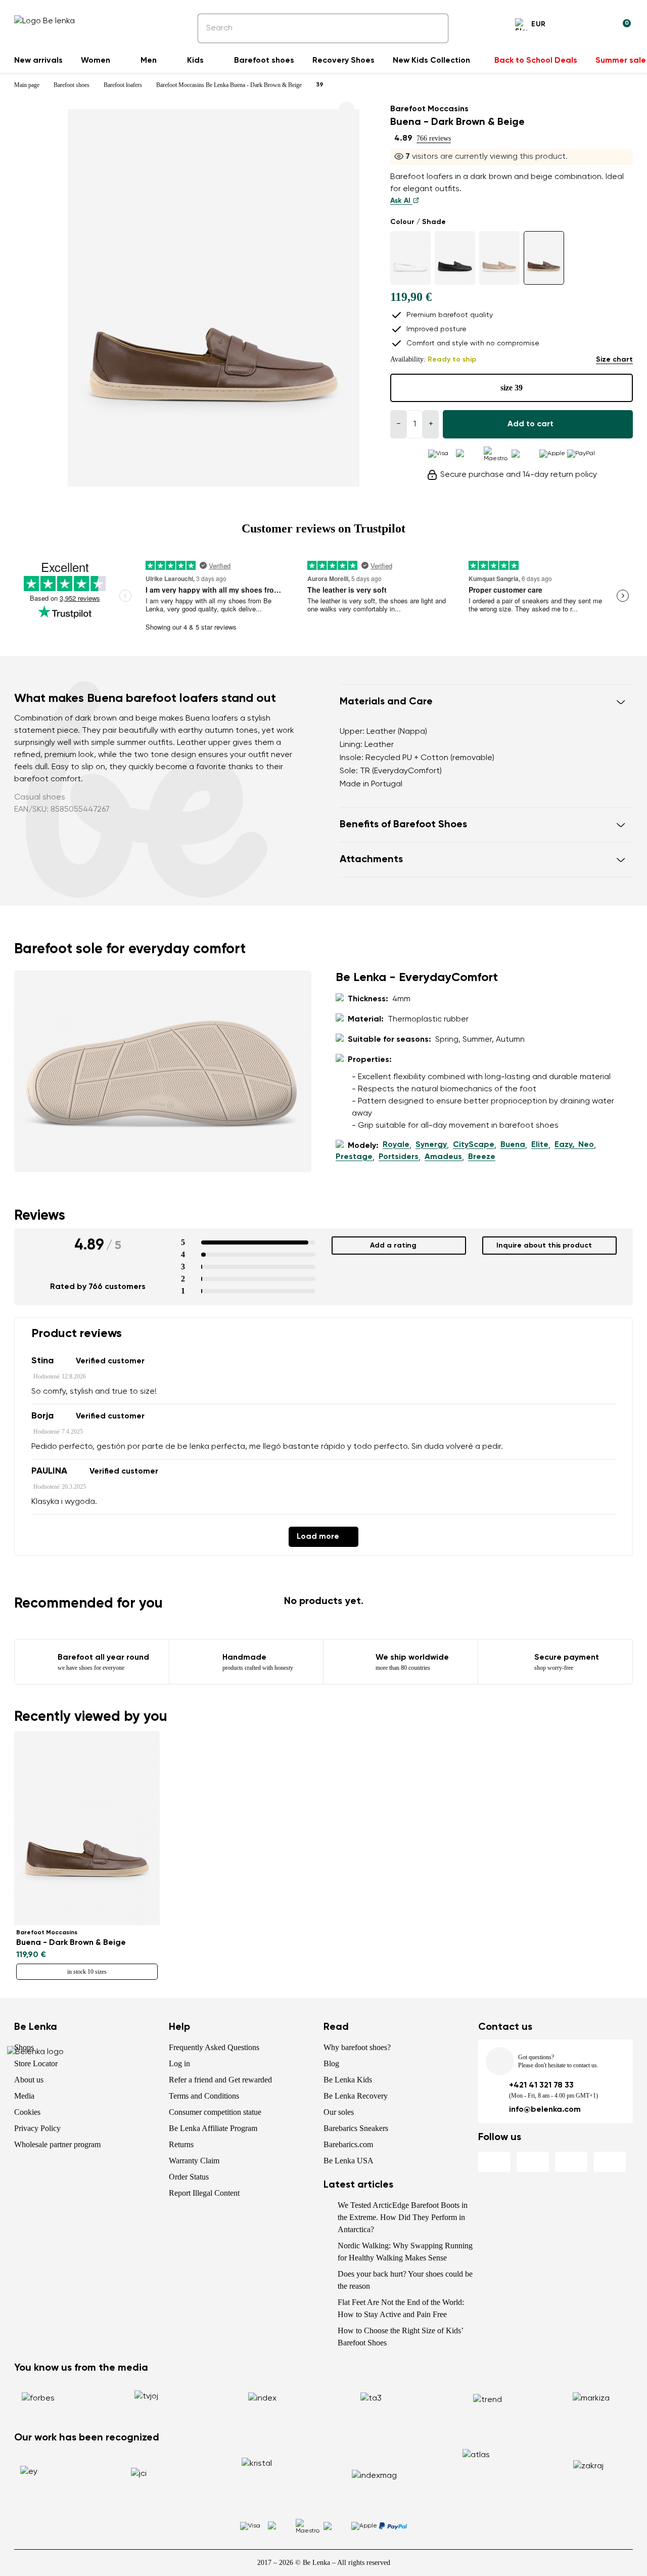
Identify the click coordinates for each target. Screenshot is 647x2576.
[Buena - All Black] (455, 258)
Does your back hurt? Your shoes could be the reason (405, 2280)
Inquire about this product (544, 1246)
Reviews (40, 1216)
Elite (540, 1145)
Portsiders (399, 1157)
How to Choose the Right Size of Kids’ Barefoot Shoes (400, 2337)
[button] (486, 702)
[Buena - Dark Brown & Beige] (544, 258)
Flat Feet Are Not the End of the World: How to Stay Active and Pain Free (401, 2308)
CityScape (474, 1145)
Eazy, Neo (574, 1145)
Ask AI (401, 201)
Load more (318, 1537)
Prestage (354, 1157)
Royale (396, 1145)
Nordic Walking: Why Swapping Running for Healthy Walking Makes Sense (405, 2252)
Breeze (482, 1157)
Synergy (431, 1145)
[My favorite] (574, 26)
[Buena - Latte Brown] (499, 258)
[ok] (434, 28)
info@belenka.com (545, 2110)
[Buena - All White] (410, 258)
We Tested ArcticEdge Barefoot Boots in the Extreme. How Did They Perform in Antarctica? (403, 2217)
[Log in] (598, 26)
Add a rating (393, 1246)
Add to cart (530, 424)
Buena (513, 1145)
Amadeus (443, 1157)
